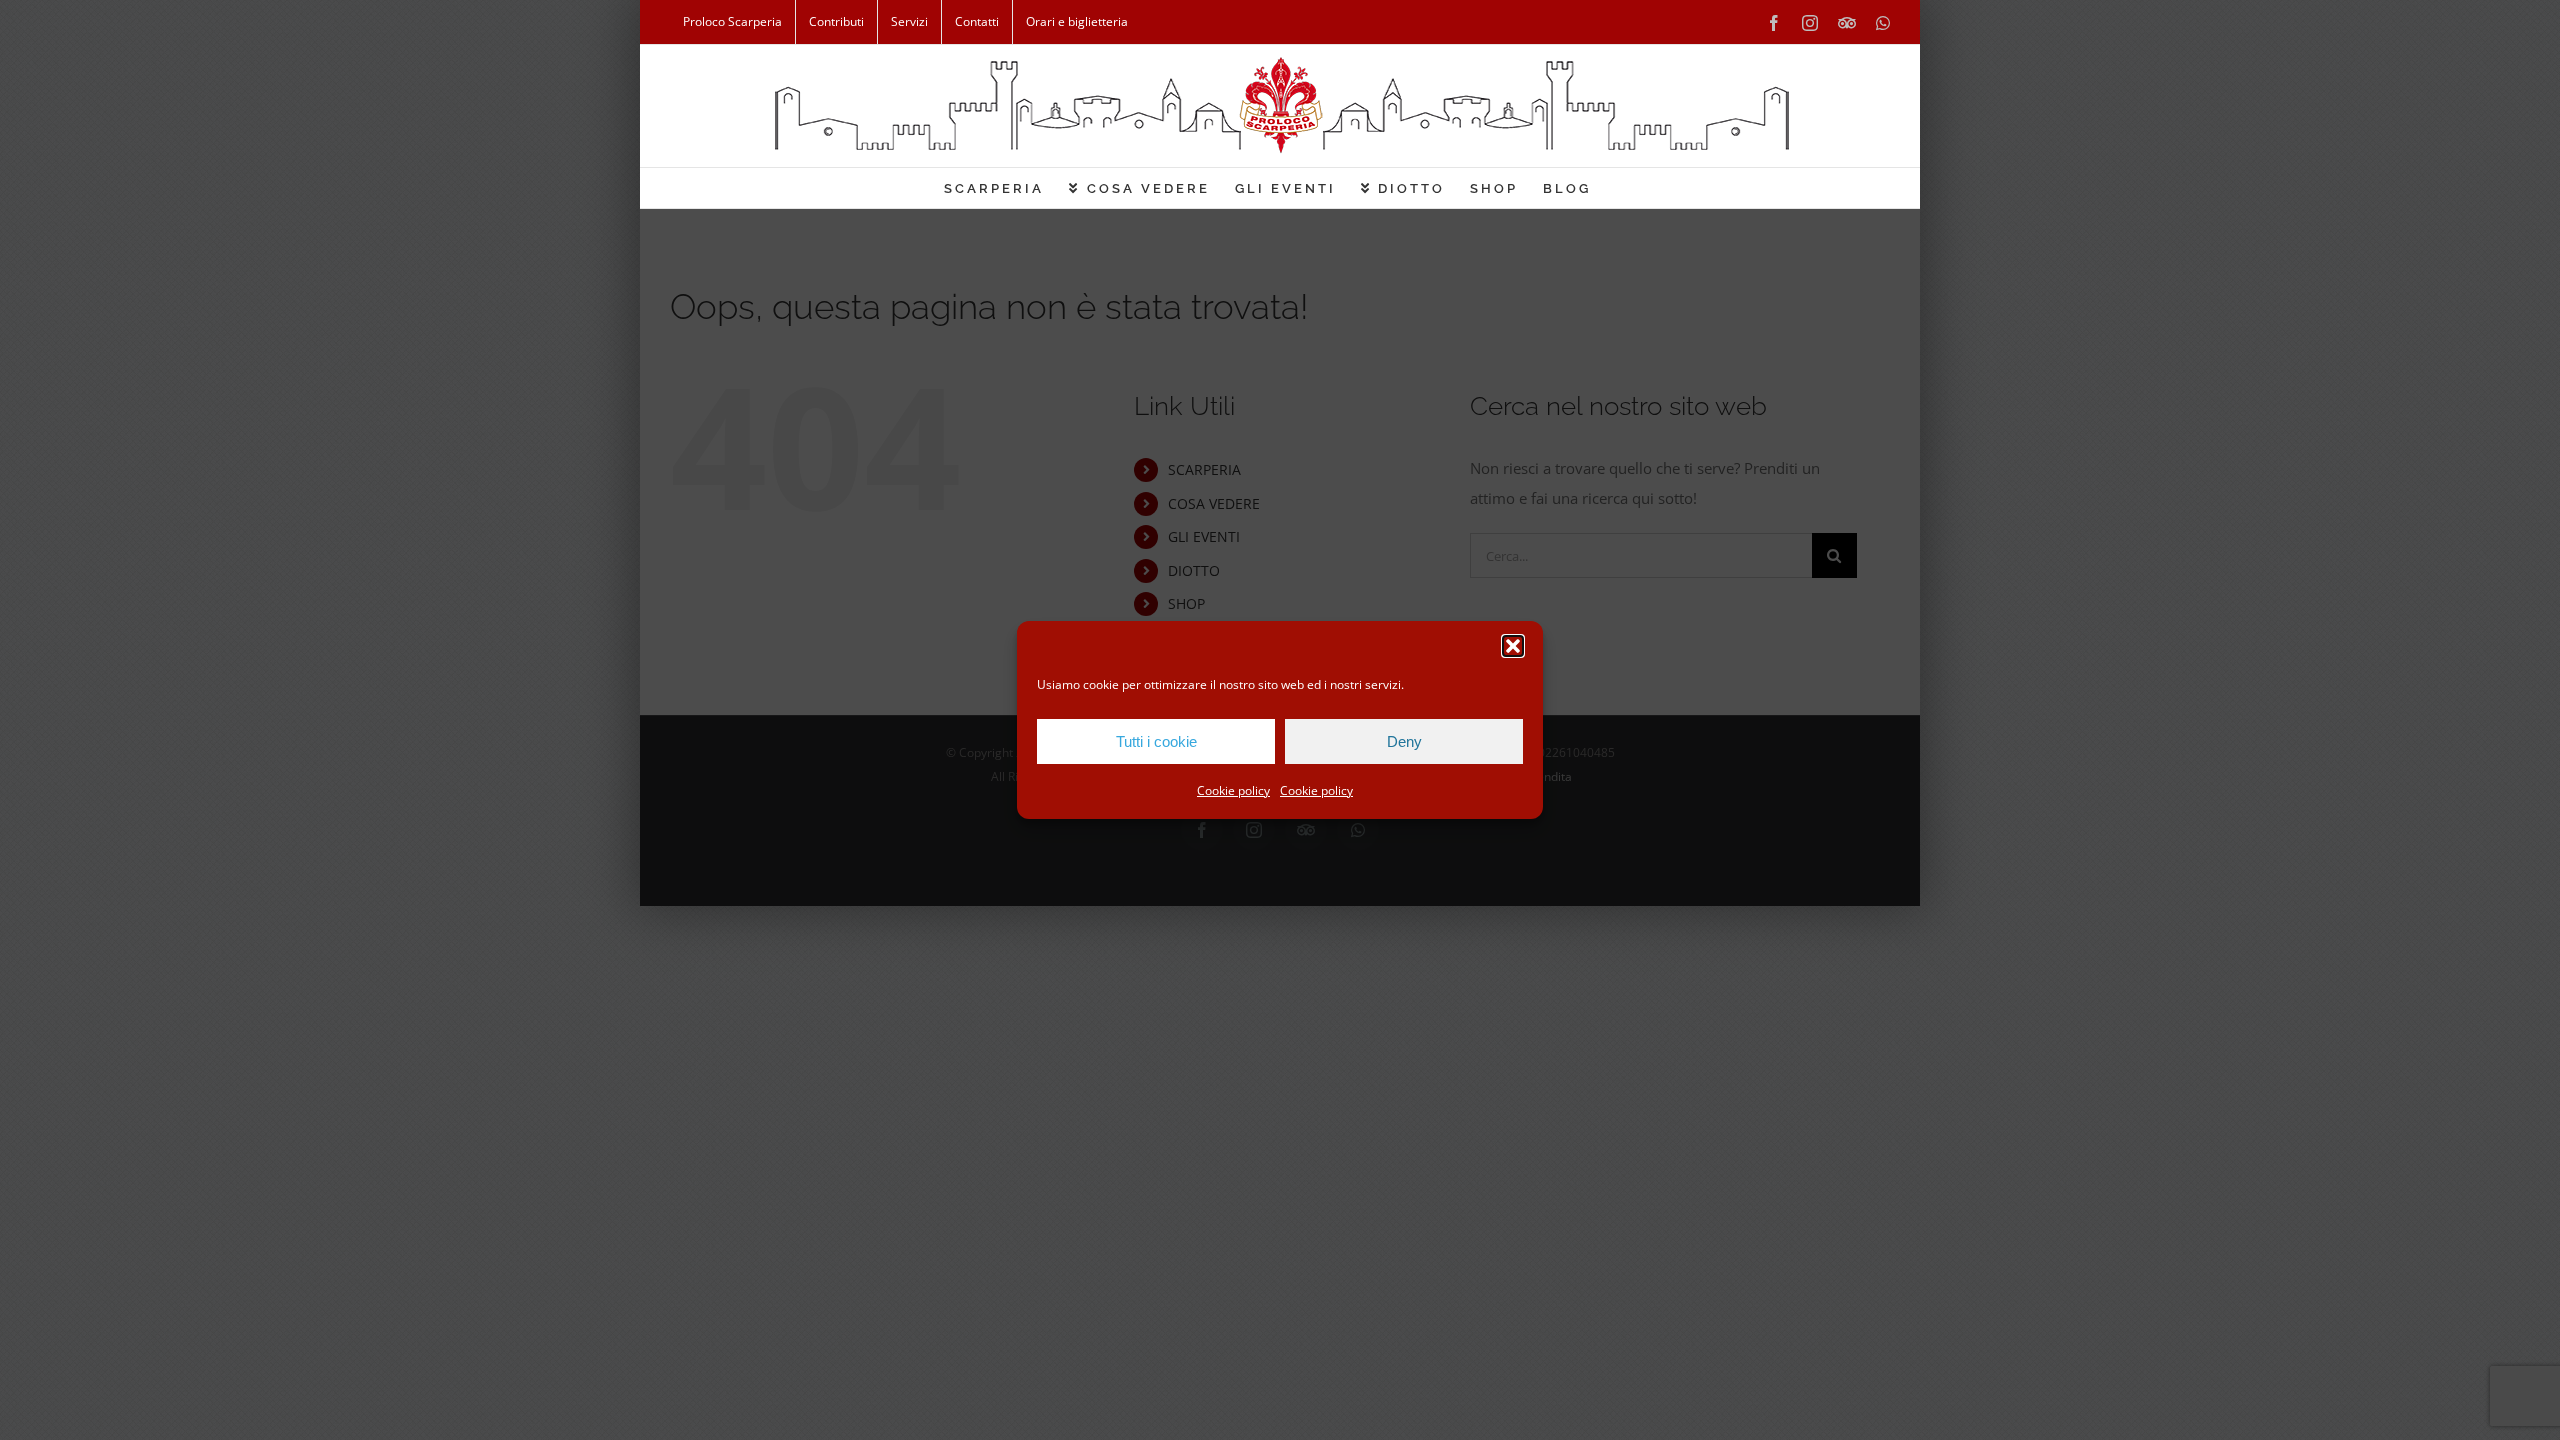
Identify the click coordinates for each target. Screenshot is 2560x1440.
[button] (1513, 646)
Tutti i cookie (1156, 741)
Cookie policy (1233, 790)
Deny (1404, 741)
